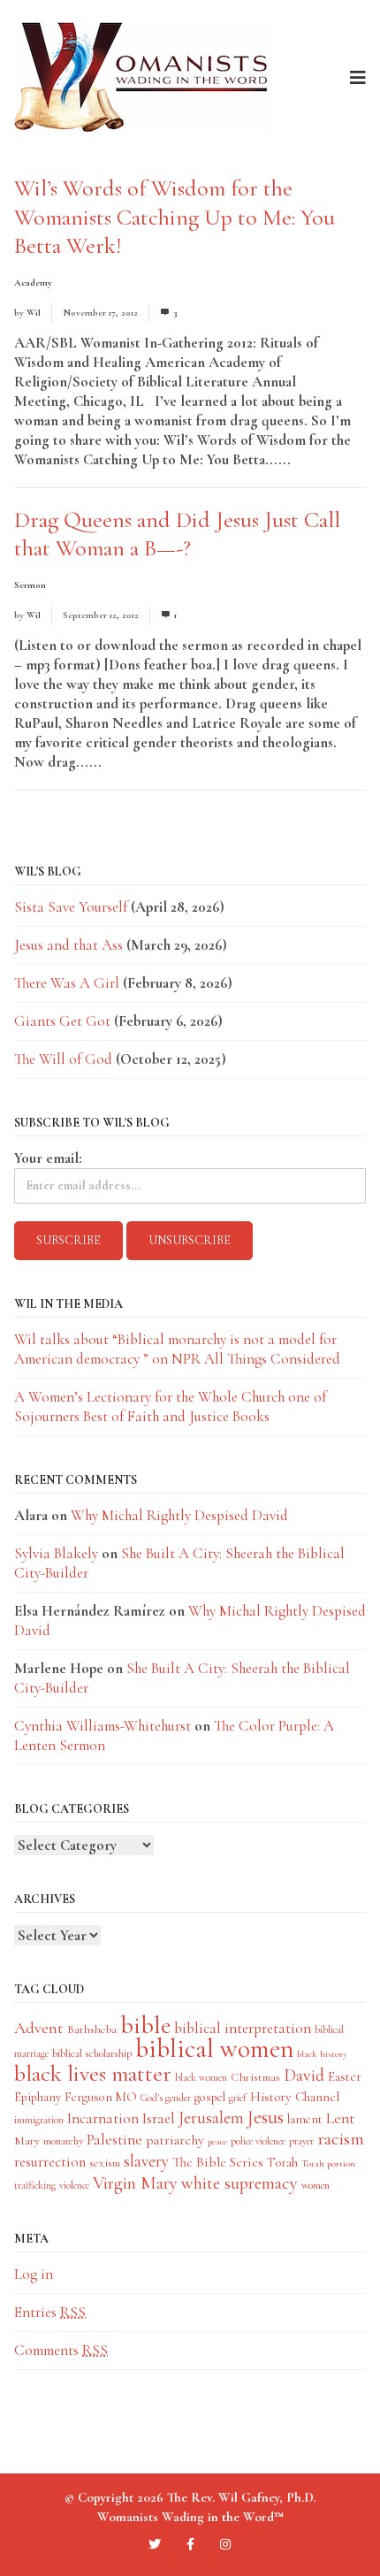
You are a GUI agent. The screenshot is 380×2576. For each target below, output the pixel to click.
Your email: (48, 1158)
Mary (27, 2140)
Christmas (255, 2077)
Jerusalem (211, 2117)
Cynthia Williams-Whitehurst (103, 1726)
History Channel (295, 2097)
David (304, 2075)
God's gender (166, 2098)
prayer (301, 2141)
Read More (327, 459)
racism (341, 2139)
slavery (146, 2161)
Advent (39, 2028)
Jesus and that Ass (68, 945)
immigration (39, 2120)
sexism (105, 2163)
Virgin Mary (135, 2183)
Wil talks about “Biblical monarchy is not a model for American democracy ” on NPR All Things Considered (177, 1349)
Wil (34, 313)
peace (217, 2141)
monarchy (63, 2141)
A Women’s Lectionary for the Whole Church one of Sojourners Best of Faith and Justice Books (170, 1406)
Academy (33, 283)
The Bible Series (218, 2162)
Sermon (30, 585)
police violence (258, 2141)
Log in (34, 2274)
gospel (210, 2097)
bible (145, 2025)
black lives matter (93, 2074)
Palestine (114, 2140)
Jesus (266, 2117)
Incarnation (103, 2118)
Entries (50, 2312)
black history (322, 2054)
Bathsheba (92, 2029)
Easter (345, 2076)
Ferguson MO (101, 2097)
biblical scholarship (92, 2053)
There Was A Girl (67, 983)
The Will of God (63, 1059)
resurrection (50, 2162)
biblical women (214, 2049)
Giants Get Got (62, 1021)
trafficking (35, 2185)
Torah (282, 2162)
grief (238, 2098)
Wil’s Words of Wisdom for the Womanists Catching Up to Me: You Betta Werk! (175, 217)
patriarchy (175, 2140)
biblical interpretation (243, 2028)
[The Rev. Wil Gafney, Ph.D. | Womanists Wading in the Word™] (143, 77)
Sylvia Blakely (56, 1553)
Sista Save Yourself (71, 907)
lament (305, 2119)
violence (74, 2185)
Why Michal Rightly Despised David (179, 1515)
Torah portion (328, 2163)
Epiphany (38, 2097)
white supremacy (239, 2183)
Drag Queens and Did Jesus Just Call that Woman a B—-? (177, 534)
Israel (159, 2118)
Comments (61, 2350)
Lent (340, 2118)
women (315, 2185)
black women (201, 2077)
